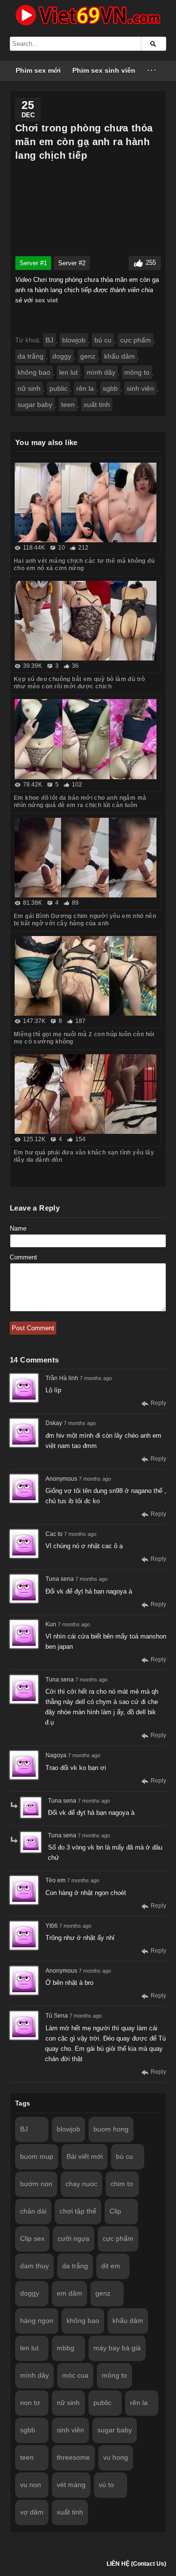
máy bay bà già (117, 2348)
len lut (68, 372)
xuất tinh (97, 404)
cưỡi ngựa (74, 2238)
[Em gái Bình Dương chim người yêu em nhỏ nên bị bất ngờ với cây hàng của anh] (86, 858)
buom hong (111, 2129)
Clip (115, 2211)
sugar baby (35, 404)
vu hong (116, 2457)
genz (88, 356)
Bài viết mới (85, 2156)
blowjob (74, 340)
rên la (85, 388)
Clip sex (32, 2238)
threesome (73, 2457)
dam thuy (34, 2266)
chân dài (33, 2211)
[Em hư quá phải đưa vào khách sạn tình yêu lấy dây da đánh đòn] (86, 1094)
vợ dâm (32, 2512)
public (58, 388)
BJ (49, 340)
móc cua (75, 2375)
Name (18, 1228)
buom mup (37, 2156)
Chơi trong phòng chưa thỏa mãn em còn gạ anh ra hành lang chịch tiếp (84, 142)
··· (152, 70)
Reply (158, 1403)
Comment (23, 1257)
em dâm (69, 2293)
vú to (106, 2485)
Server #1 (33, 263)
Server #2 (72, 263)
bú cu (103, 340)
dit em (111, 2266)
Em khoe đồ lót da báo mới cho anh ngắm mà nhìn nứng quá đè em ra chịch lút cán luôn (80, 801)
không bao (34, 372)
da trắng (31, 356)
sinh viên (140, 388)
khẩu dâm (120, 356)
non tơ (30, 2403)
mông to (137, 372)
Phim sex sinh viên (104, 70)
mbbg (66, 2348)
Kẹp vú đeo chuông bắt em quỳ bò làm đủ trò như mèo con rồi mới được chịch (79, 683)
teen (68, 404)
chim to (122, 2184)
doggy (62, 356)
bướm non (36, 2184)
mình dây (101, 372)
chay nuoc (81, 2184)
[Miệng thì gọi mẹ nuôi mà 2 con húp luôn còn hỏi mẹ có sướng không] (86, 976)
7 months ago (96, 1378)
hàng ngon (37, 2321)
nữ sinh (29, 388)
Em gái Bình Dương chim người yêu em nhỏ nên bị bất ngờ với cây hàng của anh (85, 920)
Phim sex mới (38, 70)
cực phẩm (136, 340)
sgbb (110, 388)
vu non (31, 2485)
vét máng (71, 2485)
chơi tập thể (78, 2211)
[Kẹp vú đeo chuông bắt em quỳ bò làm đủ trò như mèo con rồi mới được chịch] (86, 621)
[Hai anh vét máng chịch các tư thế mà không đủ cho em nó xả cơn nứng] (86, 502)
